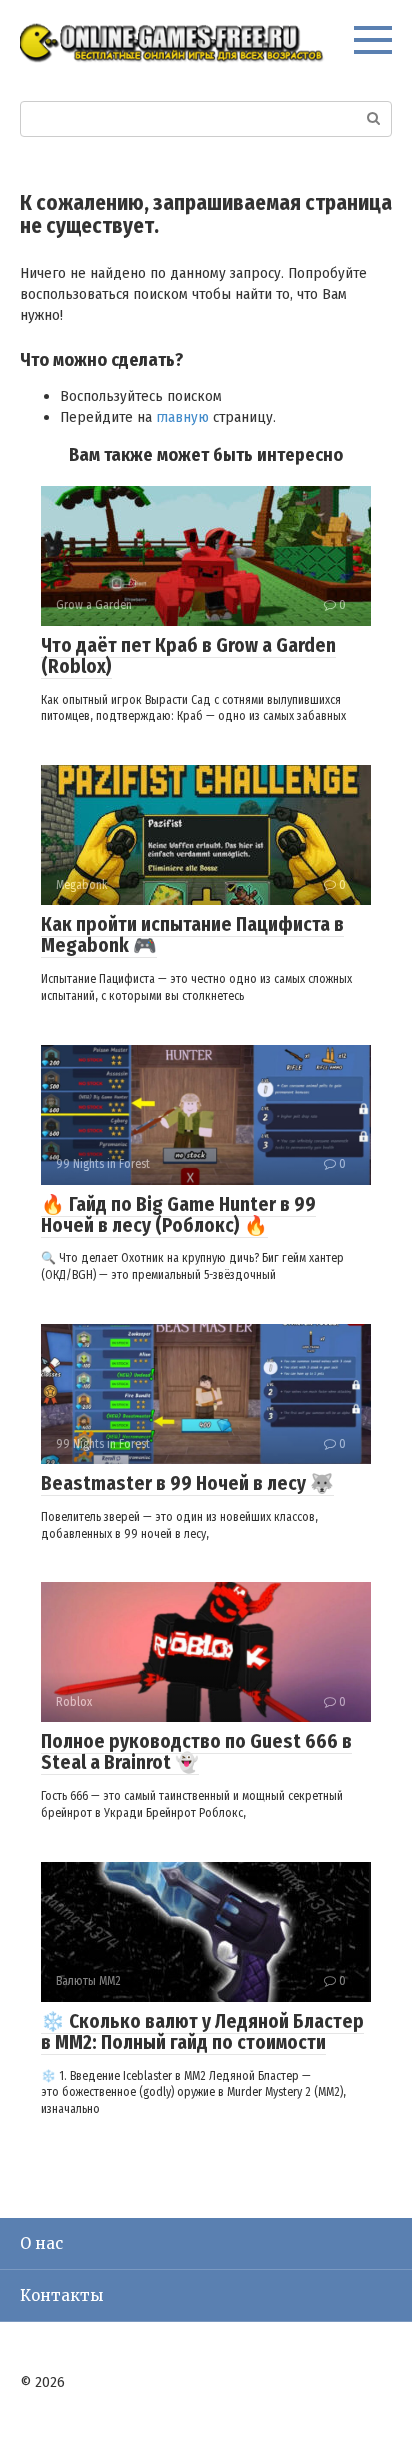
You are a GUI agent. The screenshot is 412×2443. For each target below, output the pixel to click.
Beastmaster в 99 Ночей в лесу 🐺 (187, 1483)
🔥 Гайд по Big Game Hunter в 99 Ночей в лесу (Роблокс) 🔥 (178, 1215)
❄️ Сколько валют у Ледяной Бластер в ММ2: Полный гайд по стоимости (202, 2032)
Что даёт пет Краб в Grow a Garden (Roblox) (188, 656)
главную (182, 417)
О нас (41, 2243)
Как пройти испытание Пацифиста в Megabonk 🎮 (192, 935)
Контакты (61, 2295)
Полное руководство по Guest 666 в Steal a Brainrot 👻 (196, 1752)
